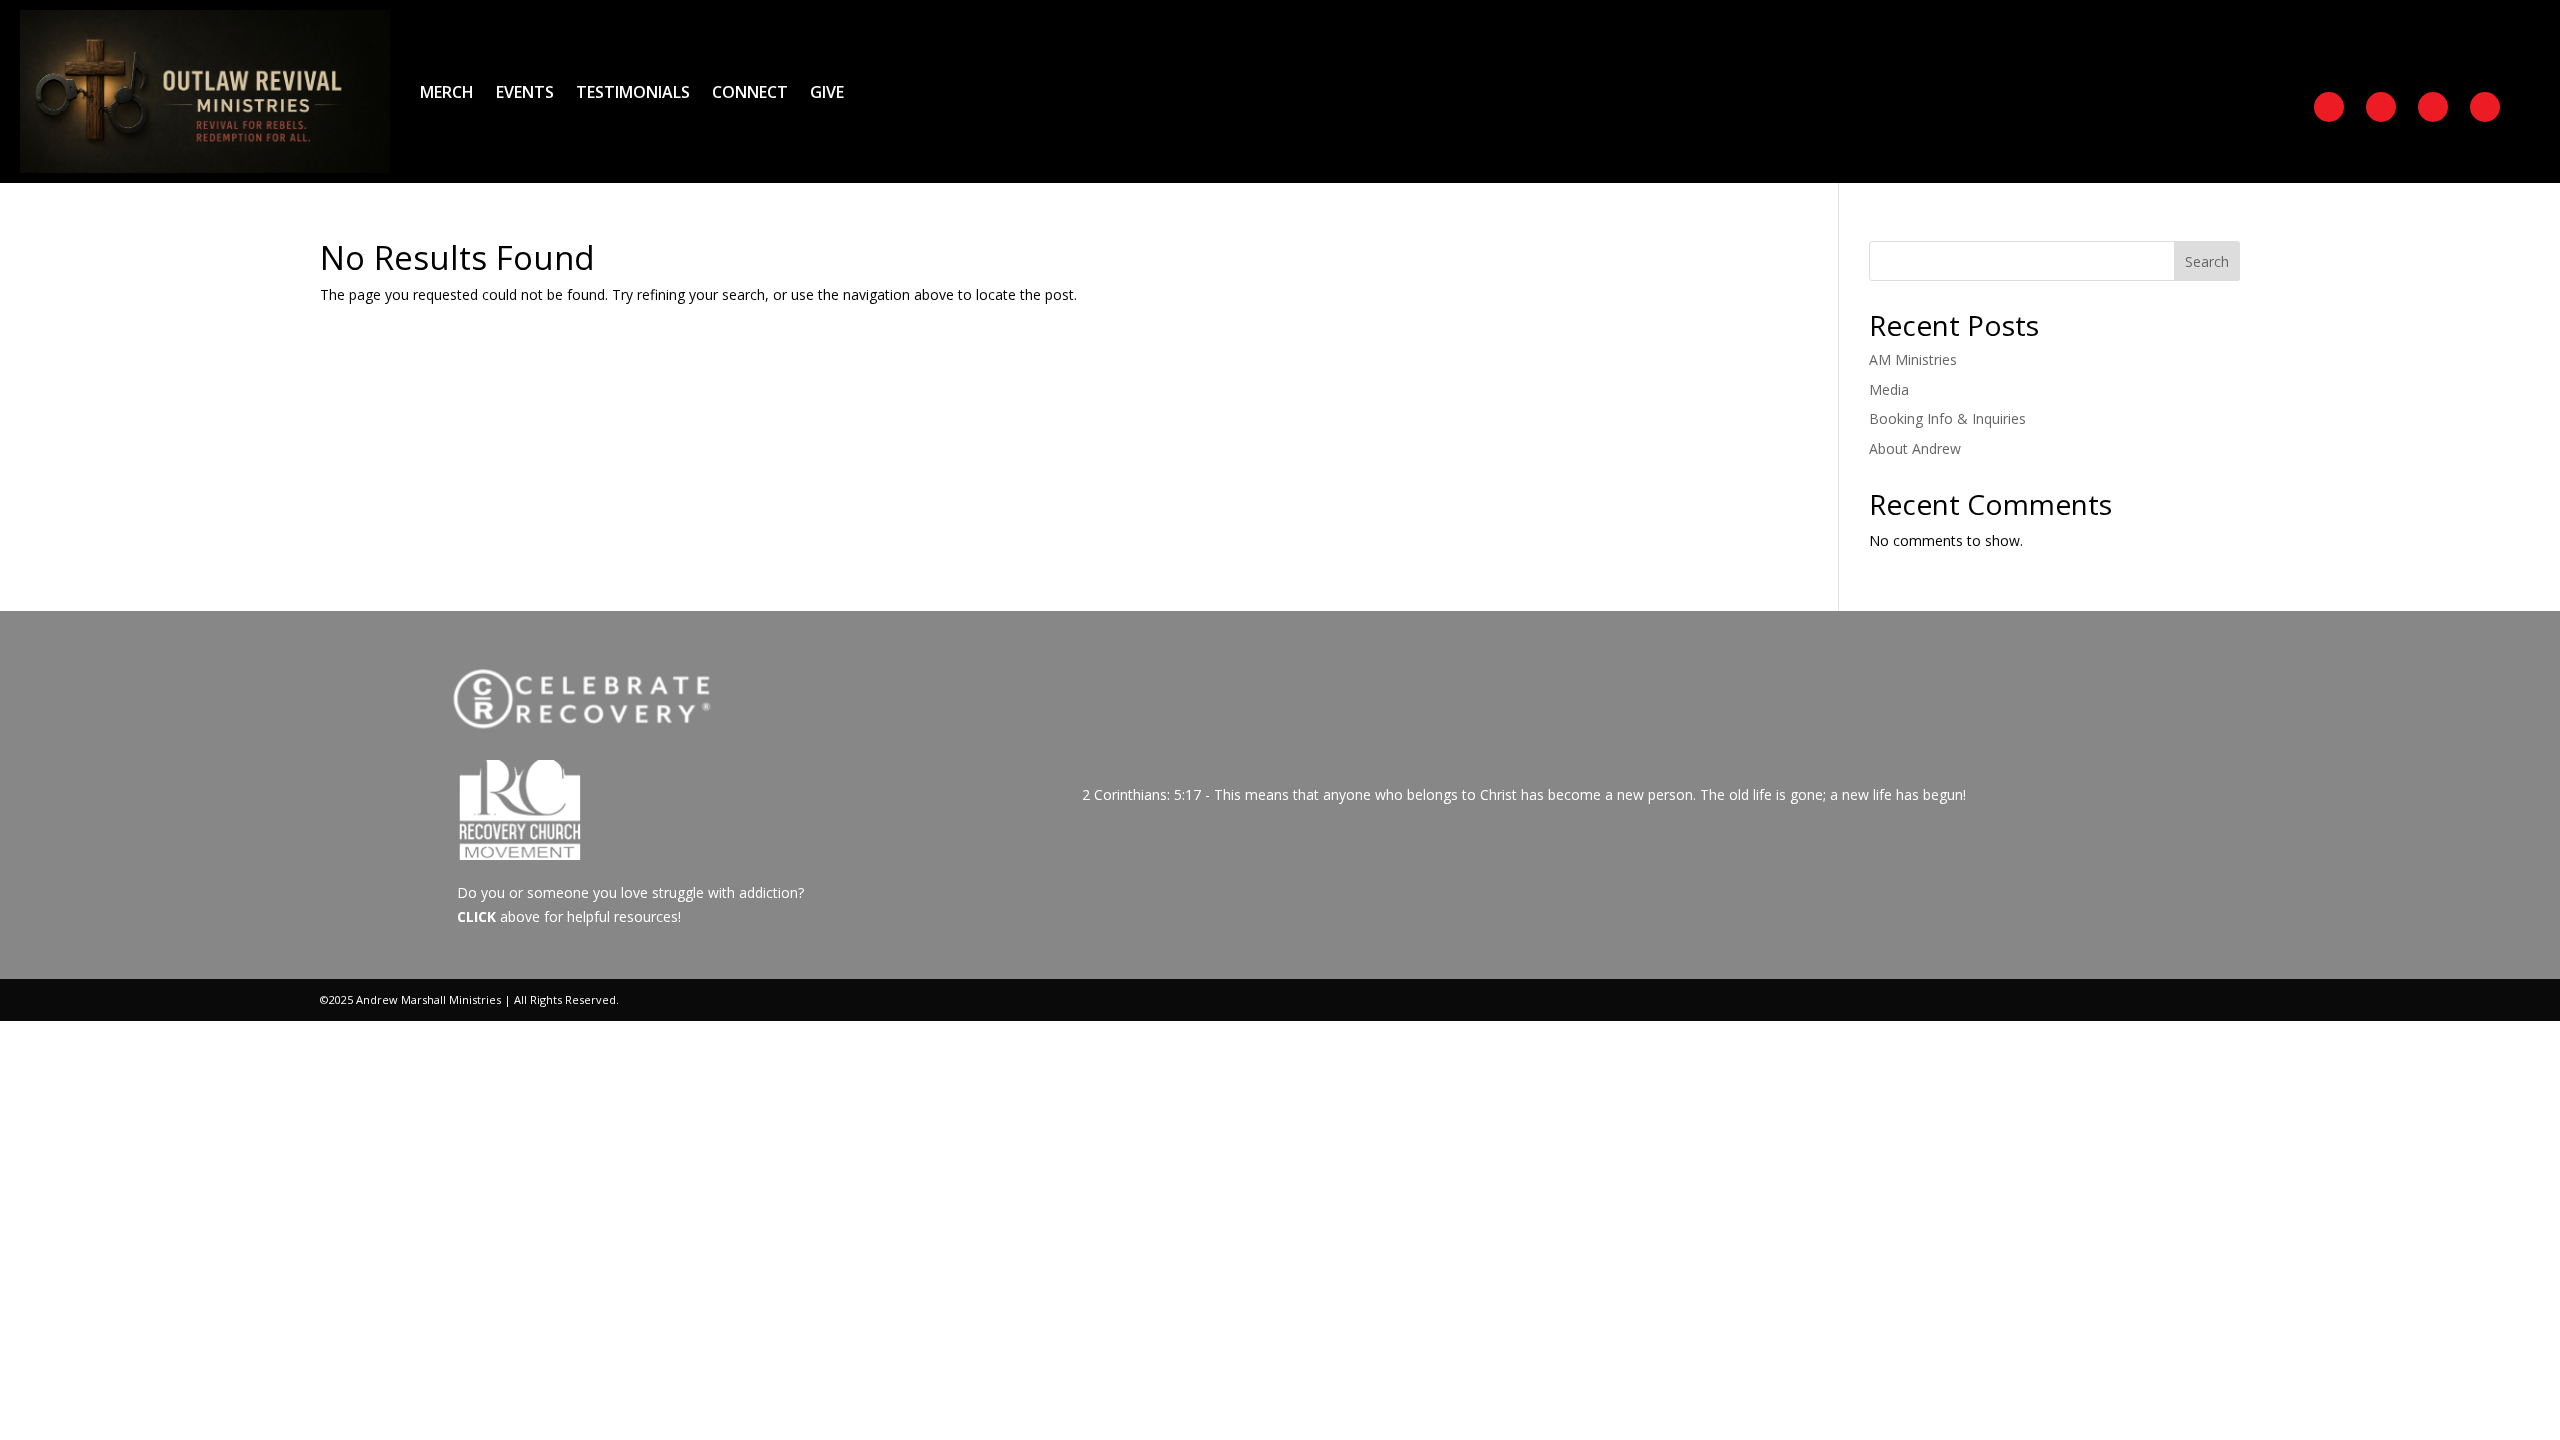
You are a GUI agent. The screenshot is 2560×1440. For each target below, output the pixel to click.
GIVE (827, 92)
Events (525, 92)
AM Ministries (1913, 359)
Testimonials (633, 92)
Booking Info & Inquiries (1947, 418)
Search (2207, 261)
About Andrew (1915, 448)
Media (1889, 389)
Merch (447, 92)
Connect (750, 92)
